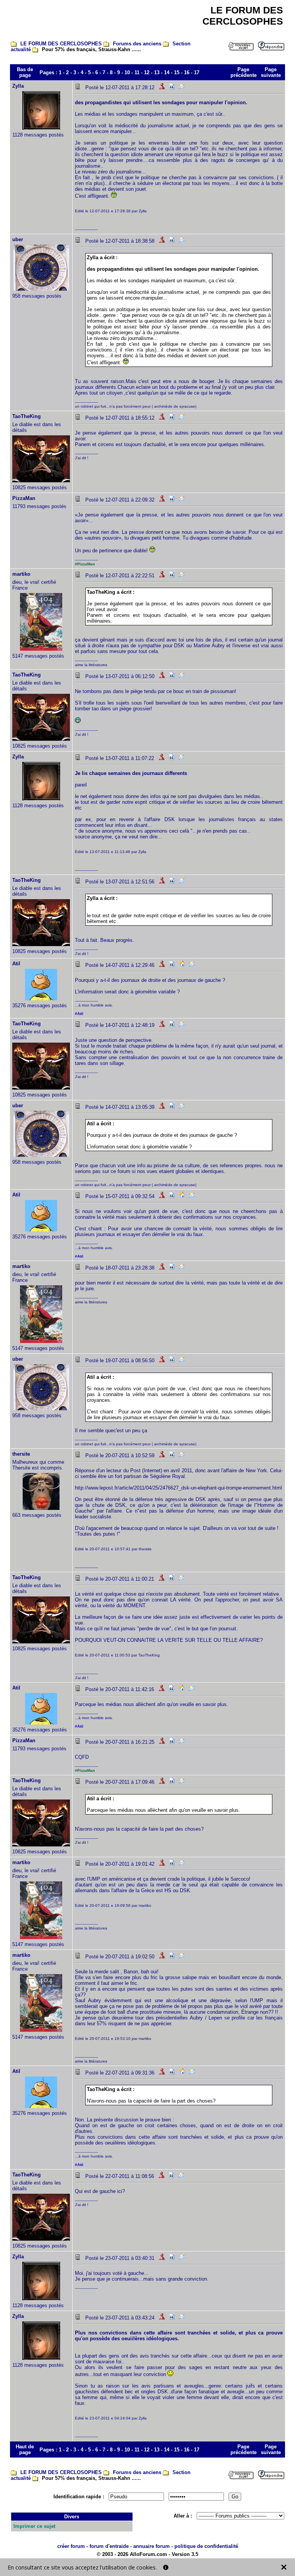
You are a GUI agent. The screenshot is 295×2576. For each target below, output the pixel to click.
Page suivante (271, 72)
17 (197, 72)
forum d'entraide (109, 2546)
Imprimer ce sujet (34, 2526)
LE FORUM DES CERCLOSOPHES (61, 44)
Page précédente (244, 72)
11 (137, 72)
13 (157, 72)
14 (167, 72)
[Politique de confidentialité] (166, 2567)
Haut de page (25, 2449)
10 (127, 72)
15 (177, 72)
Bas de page (25, 72)
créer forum (71, 2546)
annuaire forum (152, 2546)
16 (187, 72)
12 (147, 72)
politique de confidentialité (206, 2546)
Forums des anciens (137, 44)
